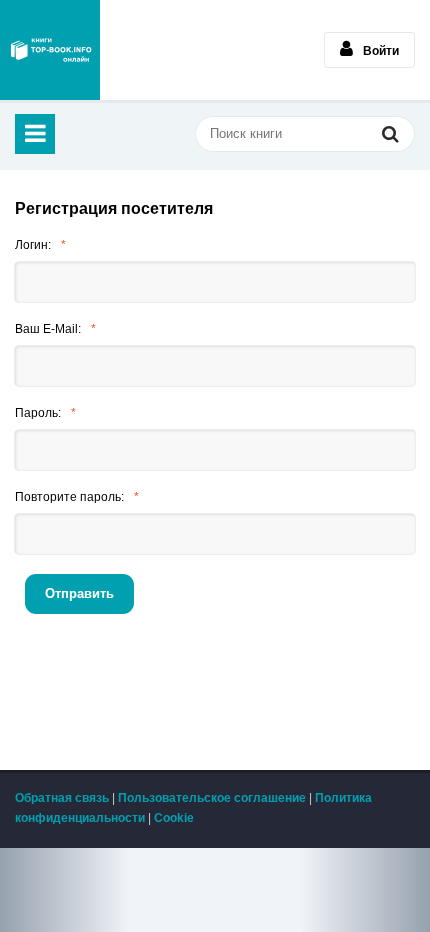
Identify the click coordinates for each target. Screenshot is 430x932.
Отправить (79, 593)
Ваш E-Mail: (48, 329)
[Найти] (390, 136)
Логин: (33, 245)
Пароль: (38, 413)
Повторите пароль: (69, 497)
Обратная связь (62, 798)
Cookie (174, 818)
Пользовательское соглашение (212, 798)
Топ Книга (50, 50)
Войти (381, 51)
